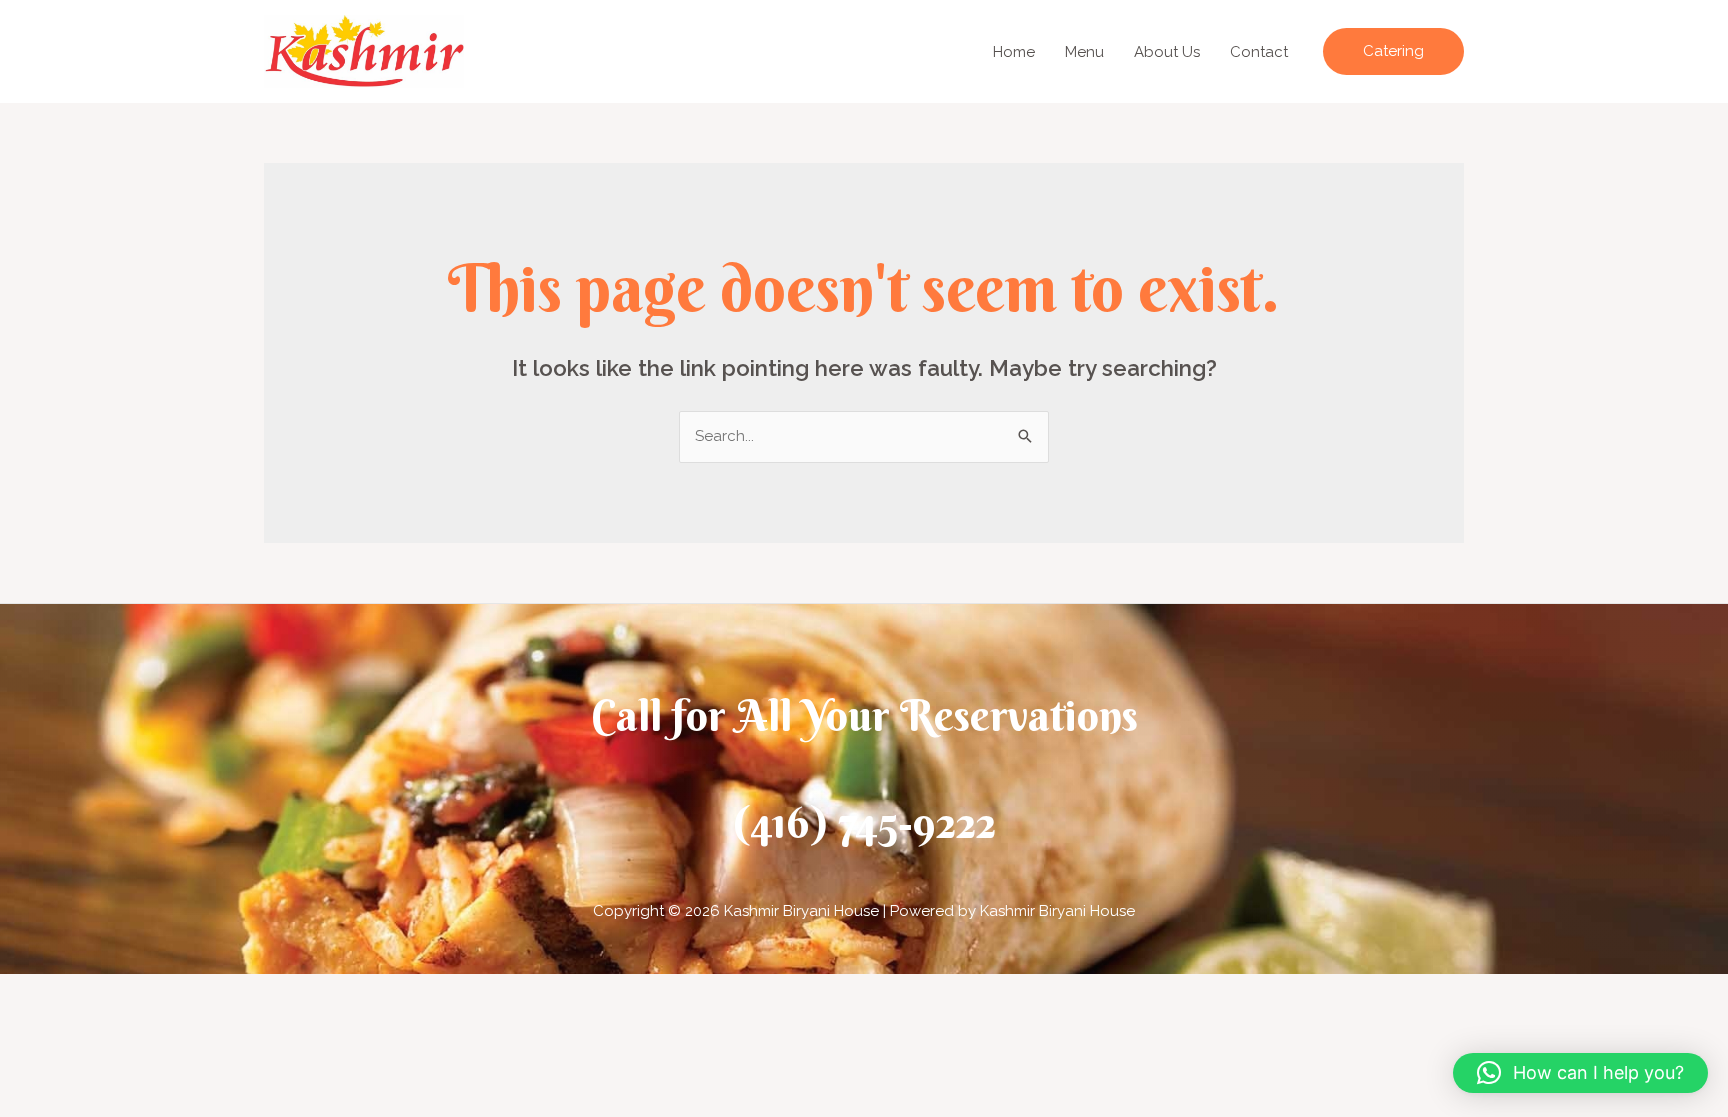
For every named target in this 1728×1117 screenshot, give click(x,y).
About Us (1167, 52)
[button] (1393, 51)
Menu (1084, 52)
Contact (1259, 52)
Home (1014, 52)
